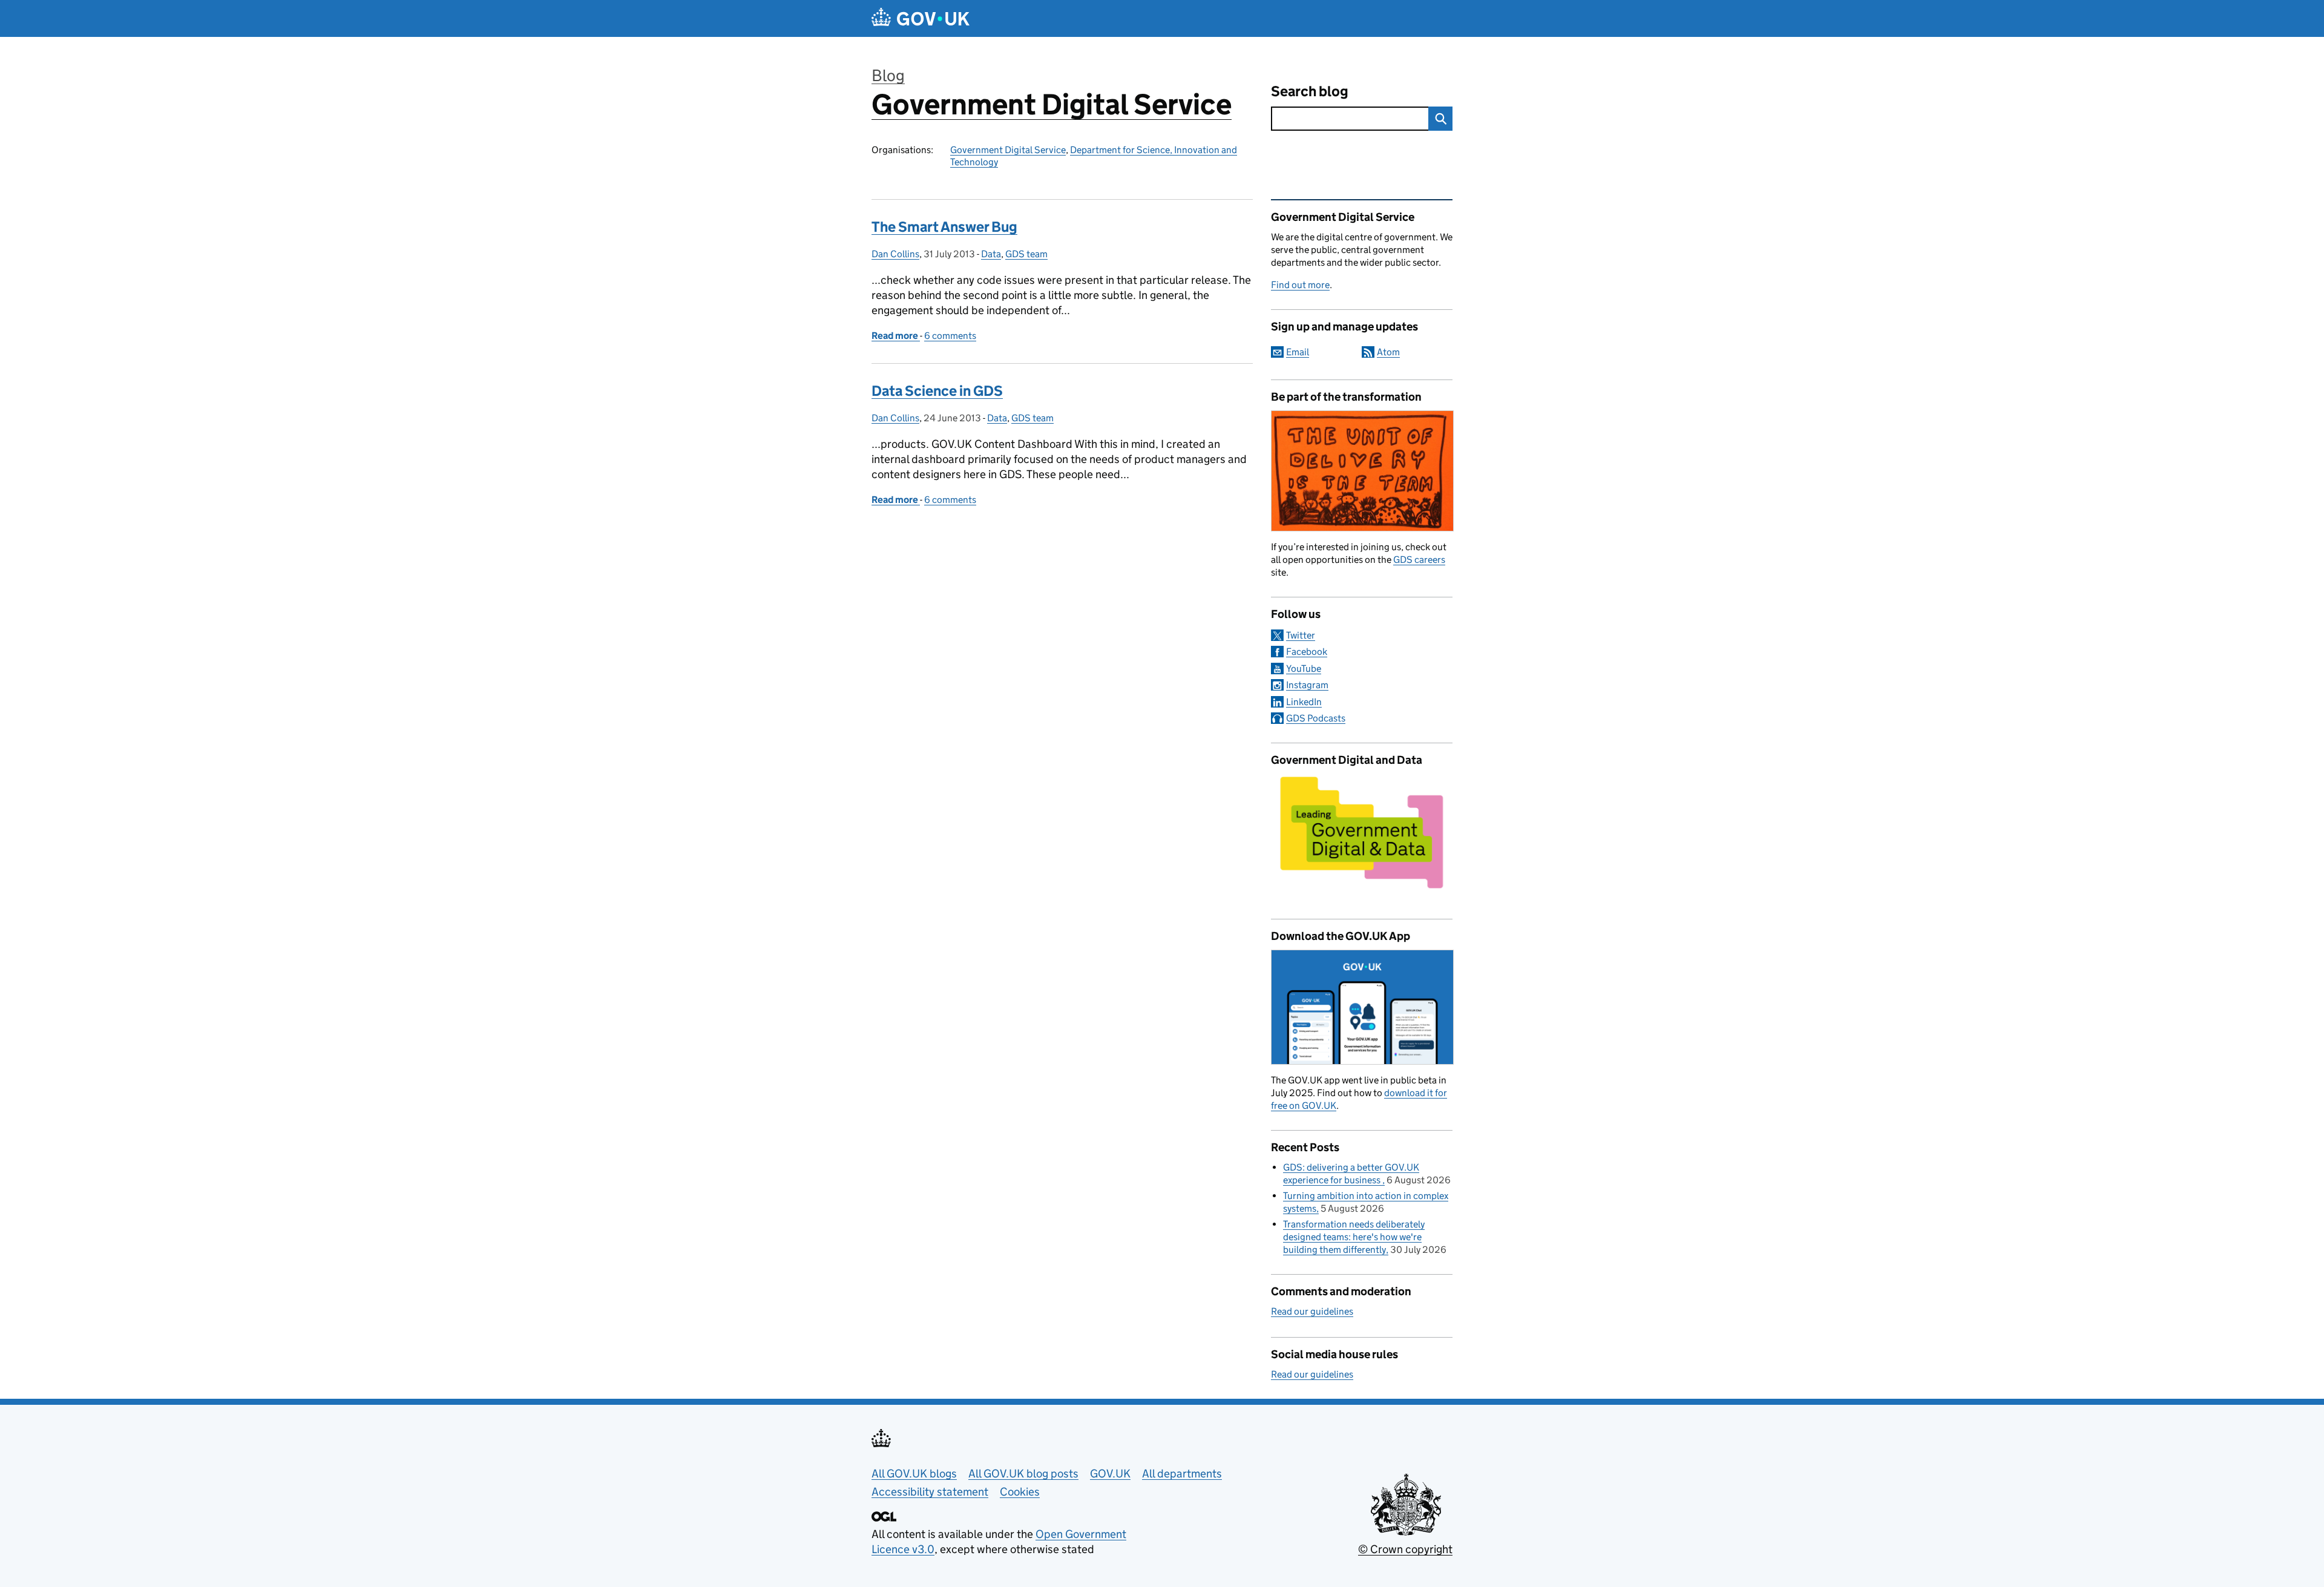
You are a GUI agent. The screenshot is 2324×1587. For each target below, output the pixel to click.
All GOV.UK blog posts (1023, 1474)
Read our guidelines (1312, 1311)
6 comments (950, 336)
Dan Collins (895, 254)
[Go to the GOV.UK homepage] (921, 18)
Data (991, 254)
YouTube (1304, 669)
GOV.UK (1110, 1474)
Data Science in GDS (937, 391)
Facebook (1307, 652)
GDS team (1026, 254)
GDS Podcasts (1316, 718)
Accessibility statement (930, 1492)
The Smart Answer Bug (944, 227)
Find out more (1300, 285)
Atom (1388, 352)
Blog (888, 75)
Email (1298, 352)
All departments (1182, 1474)
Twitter (1301, 635)
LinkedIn (1304, 702)
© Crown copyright (1405, 1549)
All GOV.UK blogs (914, 1474)
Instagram (1307, 685)
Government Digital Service (1052, 104)
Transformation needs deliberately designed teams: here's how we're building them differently (1354, 1237)
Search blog (1310, 91)
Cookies (1020, 1492)
